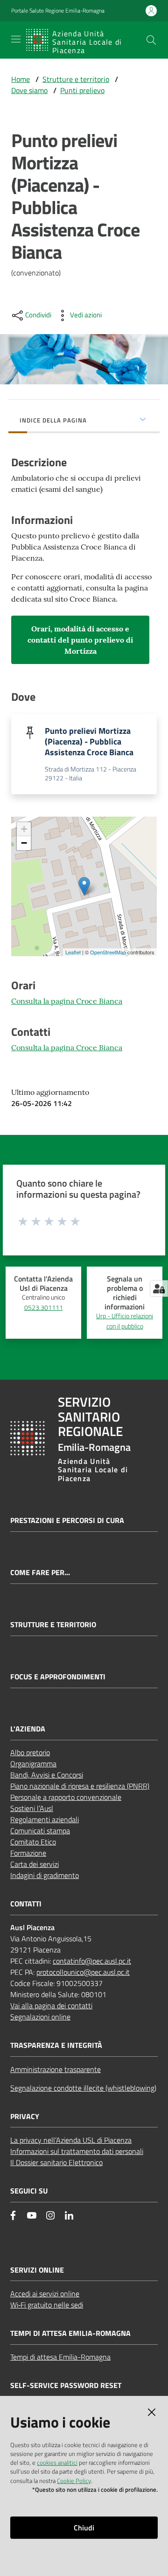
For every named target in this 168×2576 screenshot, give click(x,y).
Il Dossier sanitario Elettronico (56, 2162)
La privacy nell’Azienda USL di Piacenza (71, 2140)
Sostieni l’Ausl (32, 1808)
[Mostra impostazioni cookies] (159, 1288)
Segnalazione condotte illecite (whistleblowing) (83, 2088)
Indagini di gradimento (45, 1875)
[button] (151, 40)
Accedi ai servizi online (45, 2294)
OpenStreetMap (108, 952)
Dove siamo (29, 90)
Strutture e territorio (76, 79)
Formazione (28, 1853)
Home (21, 79)
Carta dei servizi (35, 1864)
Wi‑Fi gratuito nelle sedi (47, 2305)
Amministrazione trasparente (56, 2069)
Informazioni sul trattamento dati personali (77, 2151)
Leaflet (73, 952)
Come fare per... (40, 1573)
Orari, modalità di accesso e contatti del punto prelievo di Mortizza (80, 640)
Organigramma (33, 1764)
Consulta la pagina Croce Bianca (67, 1001)
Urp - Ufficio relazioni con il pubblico (125, 1321)
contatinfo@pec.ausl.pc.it (92, 1961)
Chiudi (84, 2528)
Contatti (26, 1904)
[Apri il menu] (16, 39)
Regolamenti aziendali (45, 1819)
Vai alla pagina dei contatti (51, 2006)
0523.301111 (44, 1308)
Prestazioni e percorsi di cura (67, 1520)
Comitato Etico (33, 1842)
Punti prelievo (82, 90)
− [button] (24, 843)
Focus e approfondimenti (58, 1677)
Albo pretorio (30, 1752)
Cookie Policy (74, 2481)
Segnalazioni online (40, 2017)
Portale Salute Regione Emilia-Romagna (58, 11)
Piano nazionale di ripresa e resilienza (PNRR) (80, 1786)
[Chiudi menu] (134, 19)
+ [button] (24, 829)
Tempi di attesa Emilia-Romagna (60, 2357)
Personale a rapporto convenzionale (66, 1797)
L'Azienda (28, 1729)
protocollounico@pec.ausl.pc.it (83, 1972)
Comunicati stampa (40, 1831)
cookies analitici (57, 2462)
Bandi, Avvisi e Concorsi (47, 1775)
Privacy (25, 2116)
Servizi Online (37, 2270)
